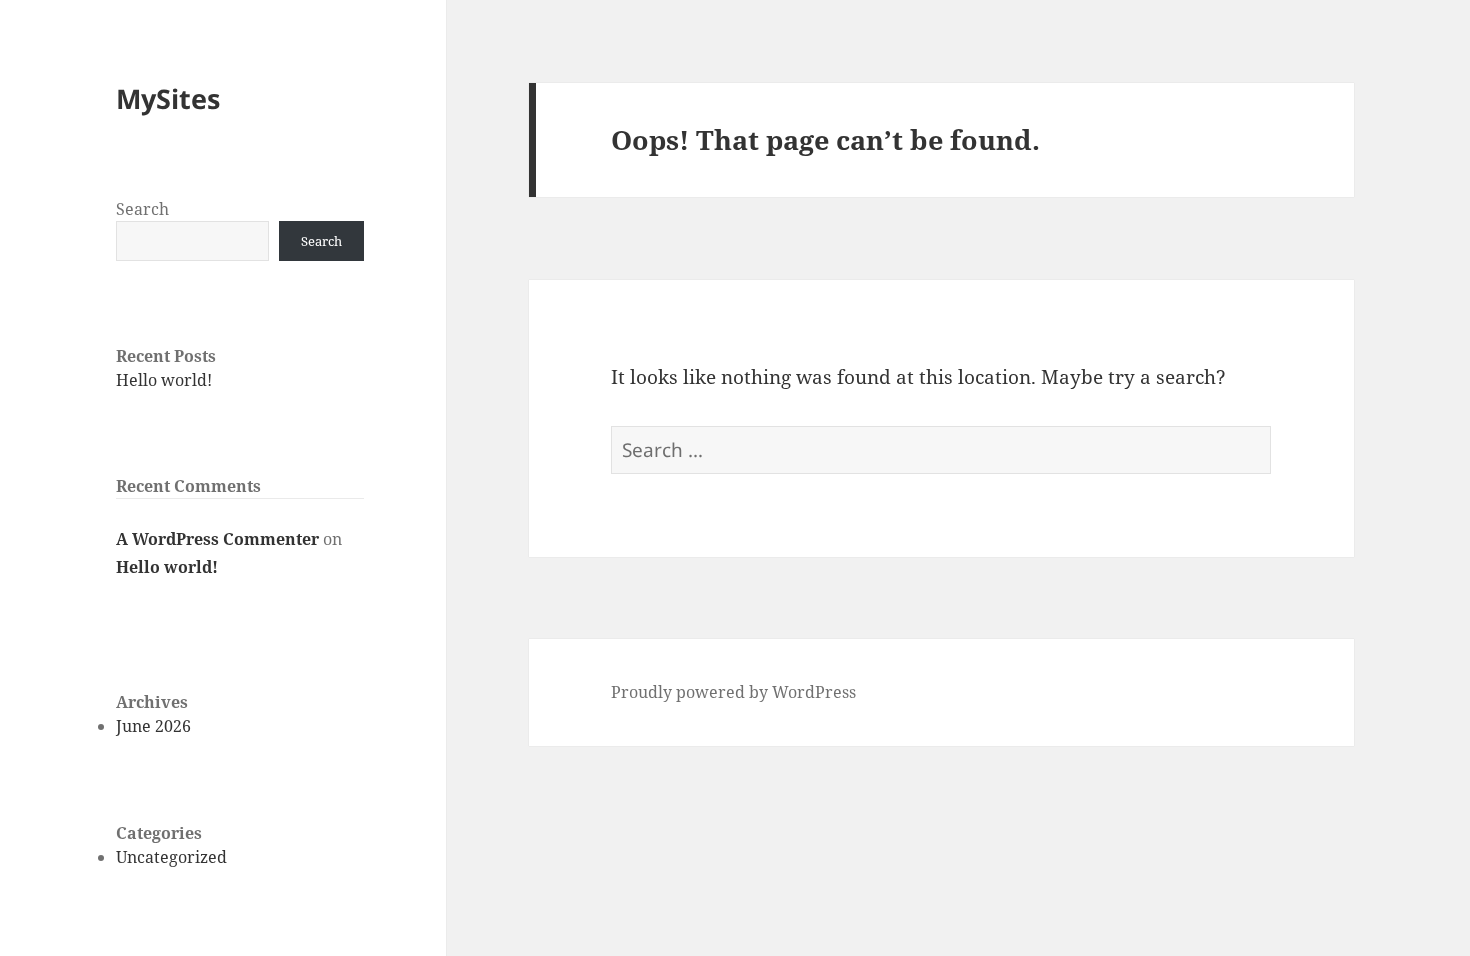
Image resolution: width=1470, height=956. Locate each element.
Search (142, 209)
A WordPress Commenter (217, 539)
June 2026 (153, 726)
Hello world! (164, 380)
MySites (168, 98)
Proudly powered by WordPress (733, 692)
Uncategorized (171, 857)
